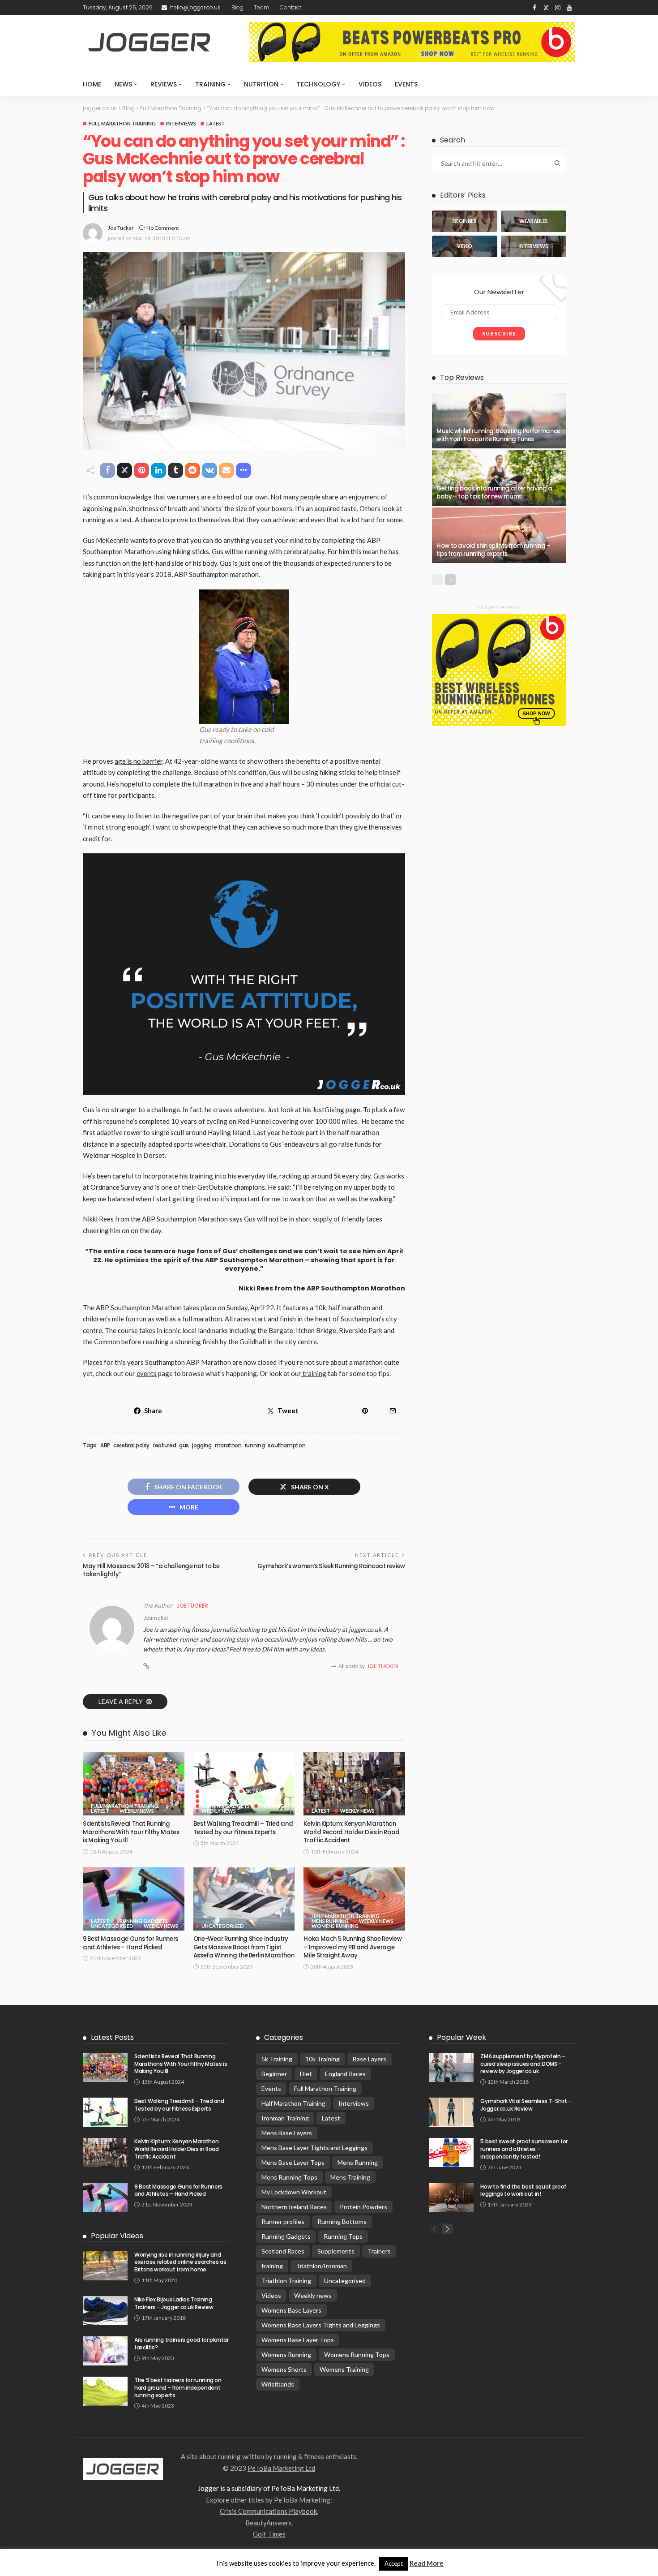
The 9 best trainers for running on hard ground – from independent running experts (178, 2388)
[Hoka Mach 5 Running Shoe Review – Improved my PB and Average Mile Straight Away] (354, 1899)
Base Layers (370, 2059)
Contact (291, 7)
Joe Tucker (121, 228)
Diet (306, 2074)
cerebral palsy (131, 1445)
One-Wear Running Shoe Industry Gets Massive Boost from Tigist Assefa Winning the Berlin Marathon (244, 1947)
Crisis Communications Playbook (268, 2511)
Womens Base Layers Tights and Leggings (321, 2325)
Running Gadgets (226, 1806)
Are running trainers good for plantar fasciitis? (182, 2344)
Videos (370, 84)
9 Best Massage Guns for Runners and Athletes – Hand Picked (130, 1943)
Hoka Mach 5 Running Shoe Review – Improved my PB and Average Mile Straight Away (352, 1947)
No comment (163, 228)
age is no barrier (139, 761)
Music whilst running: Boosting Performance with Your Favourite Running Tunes (498, 435)
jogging (202, 1445)
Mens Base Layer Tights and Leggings (314, 2148)
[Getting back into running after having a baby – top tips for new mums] (499, 478)
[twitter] (546, 8)
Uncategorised (112, 1926)
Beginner (214, 1796)
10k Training (218, 1791)
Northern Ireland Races (294, 2207)
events (147, 1373)
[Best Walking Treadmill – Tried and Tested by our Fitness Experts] (244, 1784)
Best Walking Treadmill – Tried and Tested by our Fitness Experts (243, 1828)
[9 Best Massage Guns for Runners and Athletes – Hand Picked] (134, 1899)
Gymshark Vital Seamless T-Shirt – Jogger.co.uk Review (526, 2105)
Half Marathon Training (346, 1916)
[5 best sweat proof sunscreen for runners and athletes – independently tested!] (451, 2152)
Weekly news (137, 1811)
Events (406, 84)
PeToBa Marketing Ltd (281, 2468)
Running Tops (343, 2236)
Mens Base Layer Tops (293, 2162)
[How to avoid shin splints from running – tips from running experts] (499, 535)
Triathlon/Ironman (321, 2266)
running (255, 1445)
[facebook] (534, 8)
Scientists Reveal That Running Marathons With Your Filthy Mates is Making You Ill (131, 1832)
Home (92, 84)
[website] (146, 1666)
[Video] (465, 246)
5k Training (261, 1791)
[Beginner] (465, 221)
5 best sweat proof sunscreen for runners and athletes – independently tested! (524, 2149)
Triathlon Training (286, 2281)
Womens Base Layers (291, 2310)
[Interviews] (534, 246)
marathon (228, 1445)
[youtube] (569, 8)
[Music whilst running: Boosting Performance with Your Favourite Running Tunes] (499, 421)
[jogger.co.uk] (123, 2468)
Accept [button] (394, 2563)
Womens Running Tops (357, 2355)
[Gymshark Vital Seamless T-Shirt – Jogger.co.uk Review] (451, 2112)
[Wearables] (534, 221)
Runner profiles (283, 2221)
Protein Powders (363, 2207)
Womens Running (335, 1926)
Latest (216, 123)
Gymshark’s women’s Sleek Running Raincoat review (331, 1566)
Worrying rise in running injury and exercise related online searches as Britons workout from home (180, 2262)
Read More (427, 2563)
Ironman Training (285, 2118)
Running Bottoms (342, 2221)
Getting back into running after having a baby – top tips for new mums (494, 492)
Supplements (336, 2251)
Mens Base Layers (287, 2133)
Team (262, 7)
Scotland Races (283, 2251)
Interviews (181, 123)
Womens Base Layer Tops (298, 2340)
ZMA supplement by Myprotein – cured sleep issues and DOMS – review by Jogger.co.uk (523, 2064)
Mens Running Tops (289, 2177)
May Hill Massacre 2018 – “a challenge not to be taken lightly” (151, 1570)
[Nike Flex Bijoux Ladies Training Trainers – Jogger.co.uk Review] (105, 2311)
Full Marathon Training (122, 123)
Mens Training (350, 2177)
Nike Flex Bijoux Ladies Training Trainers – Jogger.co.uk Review (174, 2303)
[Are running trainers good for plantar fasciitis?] (105, 2351)
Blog (237, 7)
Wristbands (278, 2384)
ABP (105, 1445)
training (314, 1373)
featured (164, 1445)
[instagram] (558, 8)
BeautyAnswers (269, 2523)
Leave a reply (121, 1701)
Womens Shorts (284, 2369)
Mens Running (330, 1921)
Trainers (379, 2251)
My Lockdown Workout (236, 1801)
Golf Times (269, 2534)
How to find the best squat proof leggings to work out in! (523, 2190)
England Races (345, 2074)
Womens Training (344, 2369)
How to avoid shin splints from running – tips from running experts (493, 550)
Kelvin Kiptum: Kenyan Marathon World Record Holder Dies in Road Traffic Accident (351, 1832)
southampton (286, 1445)
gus (184, 1445)
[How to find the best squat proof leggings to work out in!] (451, 2198)
